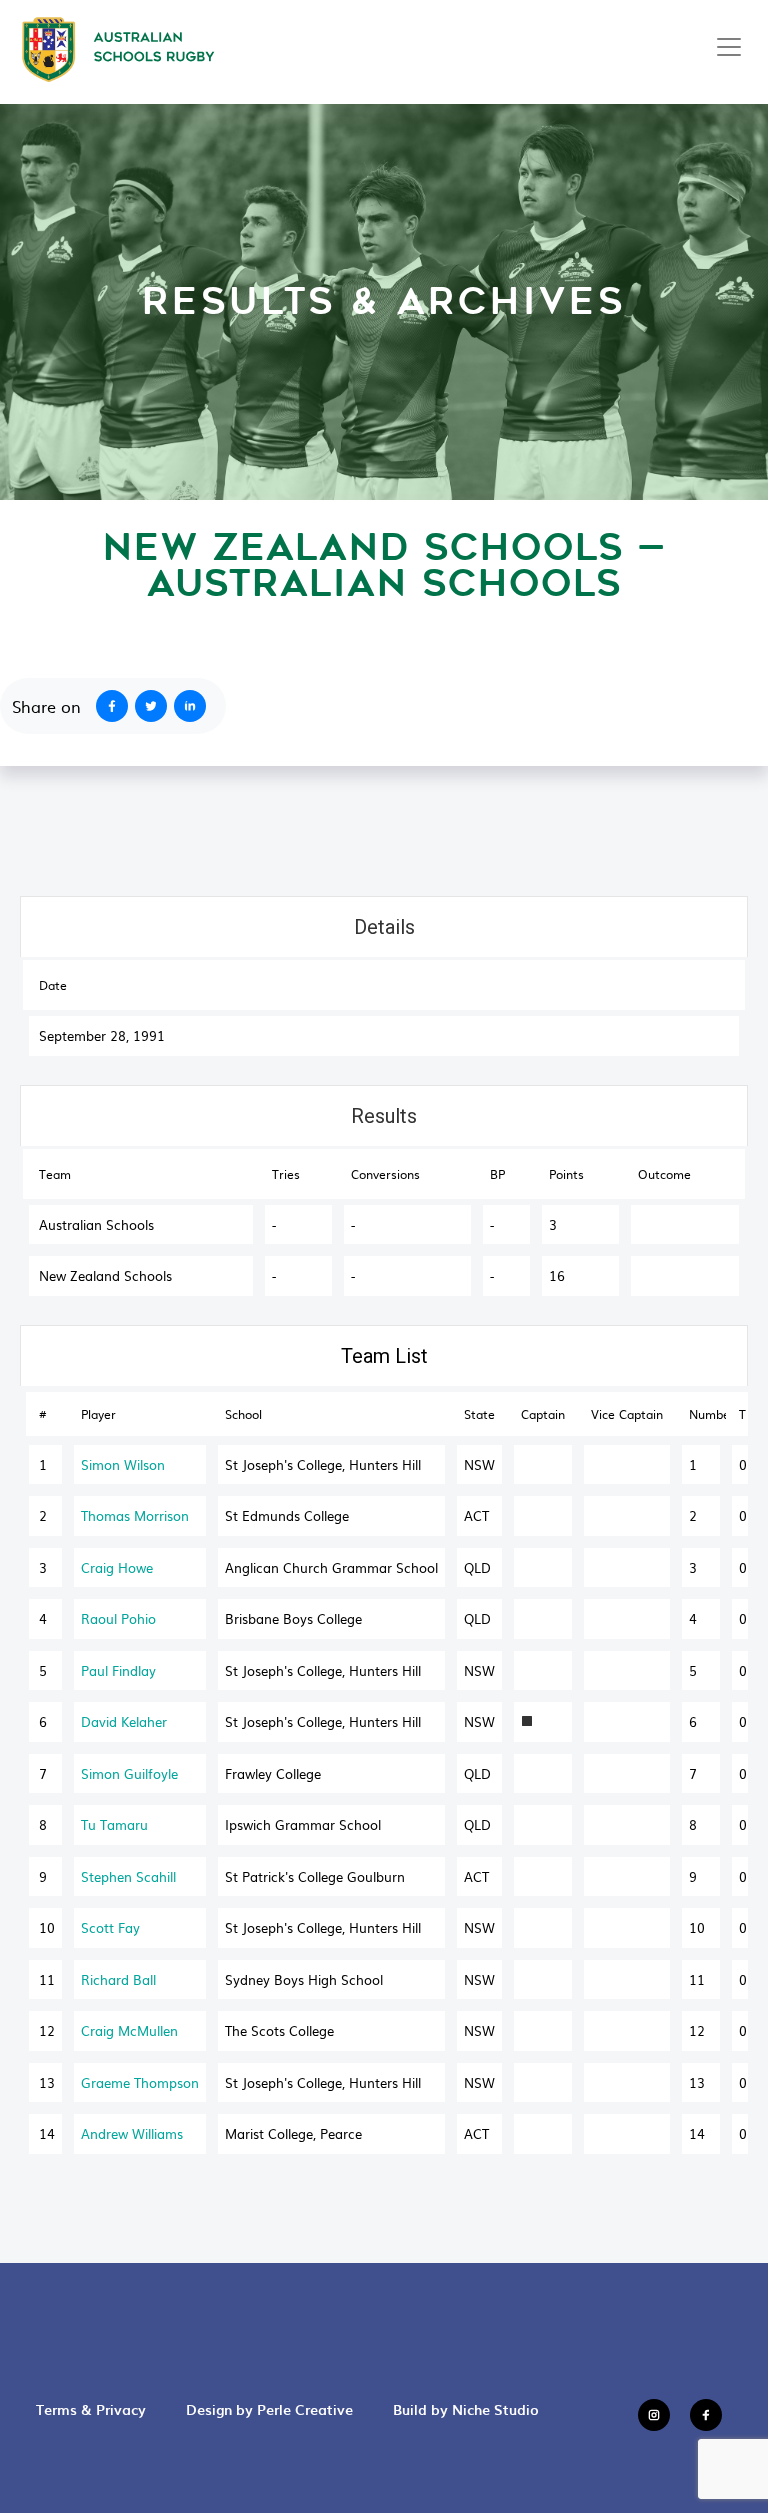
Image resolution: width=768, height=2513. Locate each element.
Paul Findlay (118, 1670)
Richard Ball (118, 1979)
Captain (543, 1414)
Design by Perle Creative (269, 2409)
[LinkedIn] (194, 706)
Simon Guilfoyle (129, 1773)
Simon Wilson (123, 1464)
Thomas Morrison (135, 1515)
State (479, 1414)
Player (98, 1414)
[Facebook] (108, 706)
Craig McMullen (129, 2030)
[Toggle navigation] (729, 47)
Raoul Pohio (118, 1618)
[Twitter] (155, 706)
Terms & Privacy (91, 2409)
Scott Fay (110, 1927)
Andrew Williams (132, 2133)
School (243, 1414)
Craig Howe (117, 1567)
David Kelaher (124, 1721)
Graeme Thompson (140, 2082)
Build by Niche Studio (466, 2409)
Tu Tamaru (114, 1824)
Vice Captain (627, 1414)
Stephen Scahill (128, 1876)
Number (707, 1414)
